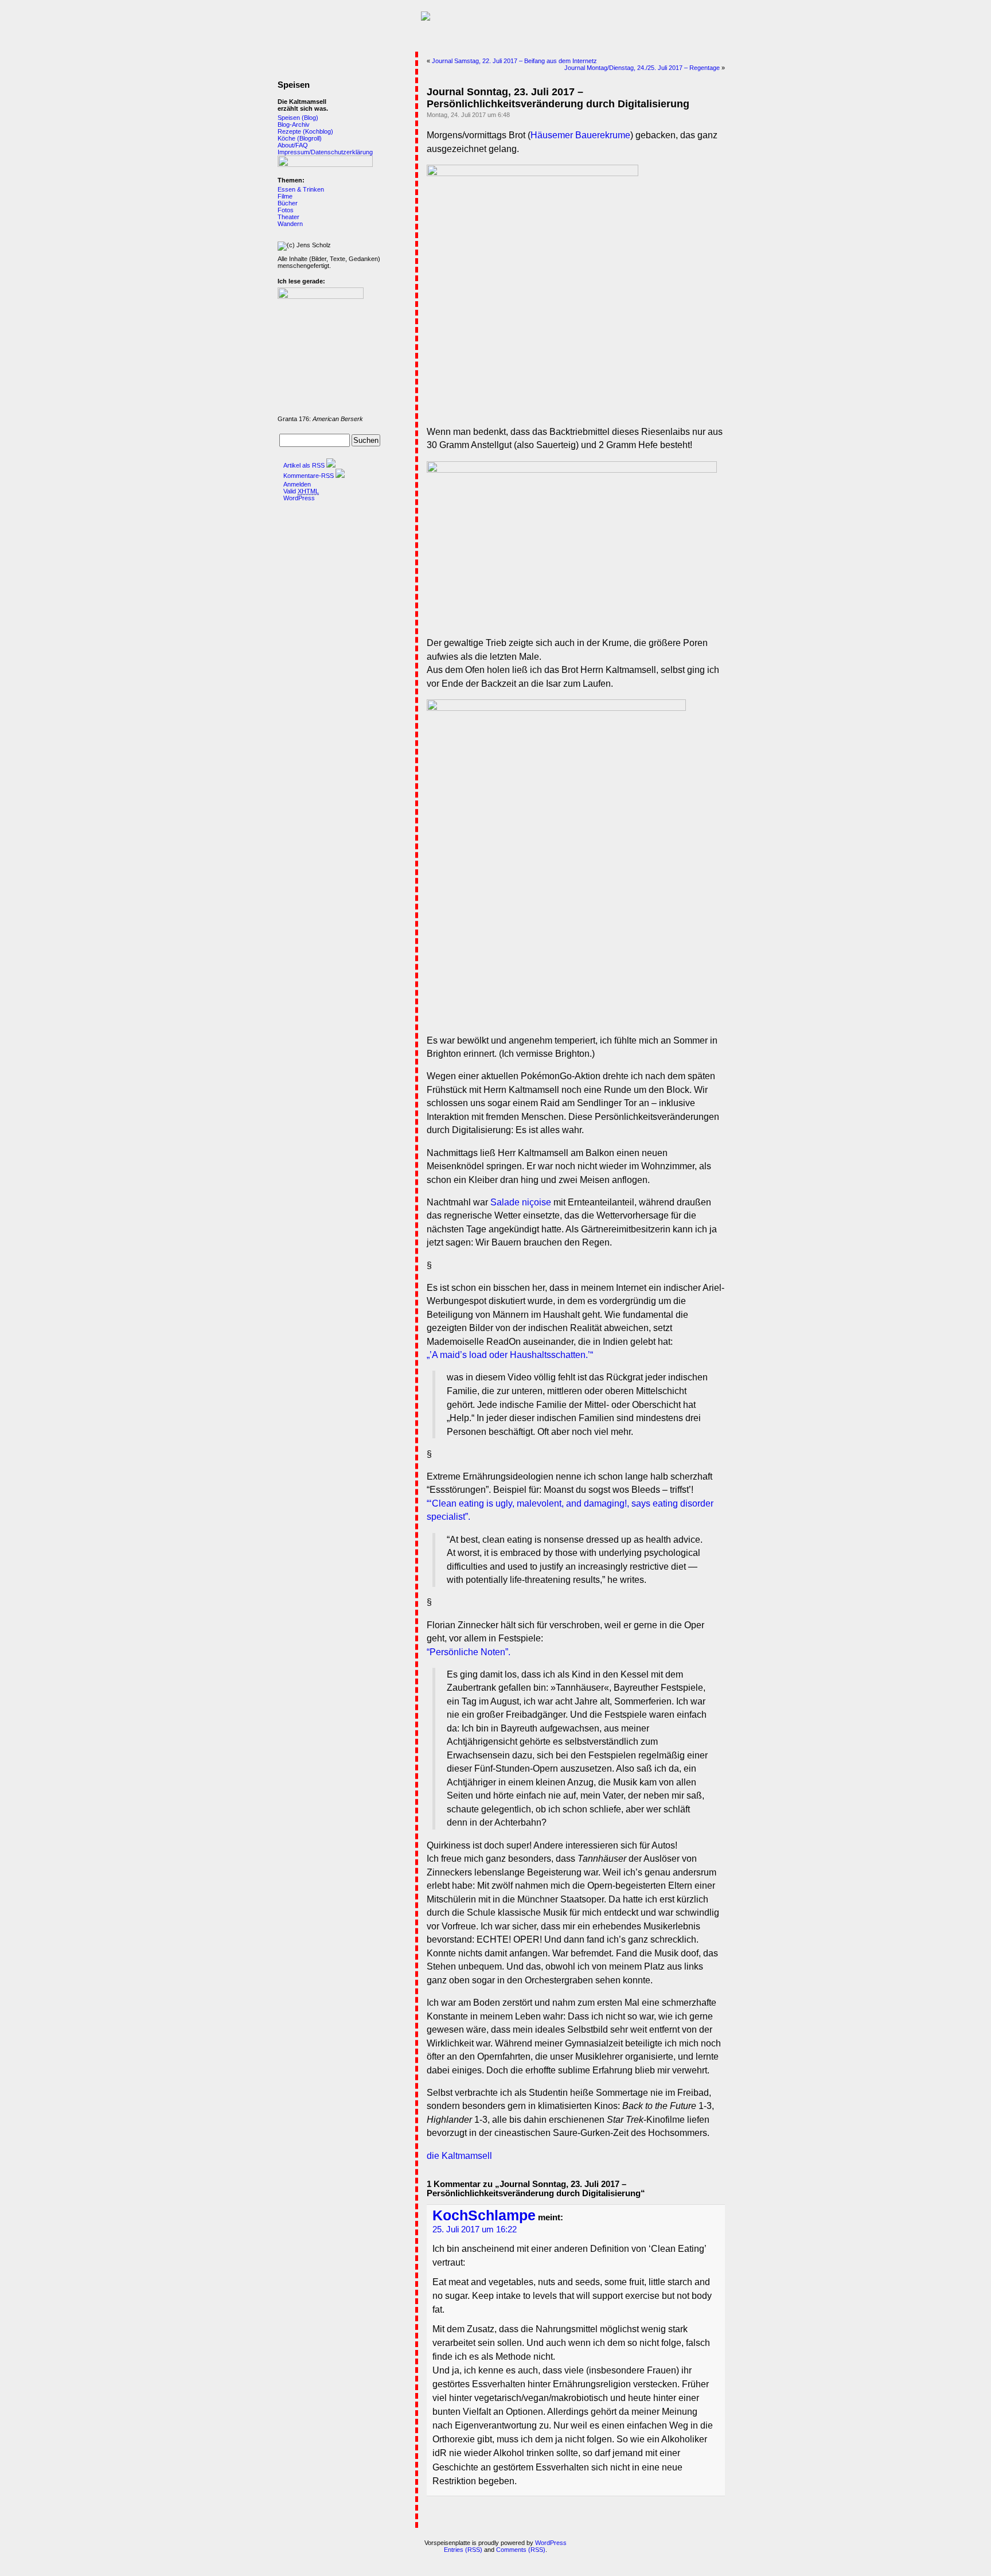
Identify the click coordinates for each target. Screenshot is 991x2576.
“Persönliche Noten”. (469, 1652)
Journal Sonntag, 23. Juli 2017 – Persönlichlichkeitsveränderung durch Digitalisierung (558, 98)
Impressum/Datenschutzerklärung (325, 152)
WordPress (299, 498)
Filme (285, 196)
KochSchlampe (484, 2215)
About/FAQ (293, 145)
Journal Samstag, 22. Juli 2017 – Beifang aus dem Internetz (514, 61)
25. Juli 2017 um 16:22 (475, 2229)
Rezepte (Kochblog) (305, 131)
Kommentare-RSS (309, 476)
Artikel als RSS (304, 465)
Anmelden (297, 484)
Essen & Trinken (301, 189)
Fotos (286, 210)
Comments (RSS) (521, 2550)
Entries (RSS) (463, 2550)
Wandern (290, 224)
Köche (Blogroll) (300, 138)
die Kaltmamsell (459, 2156)
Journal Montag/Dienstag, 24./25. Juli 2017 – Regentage (642, 68)
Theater (288, 217)
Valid (301, 491)
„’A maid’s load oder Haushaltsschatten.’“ (510, 1355)
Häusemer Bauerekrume (580, 135)
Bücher (288, 203)
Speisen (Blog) (298, 118)
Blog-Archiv (294, 124)
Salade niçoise (521, 1202)
